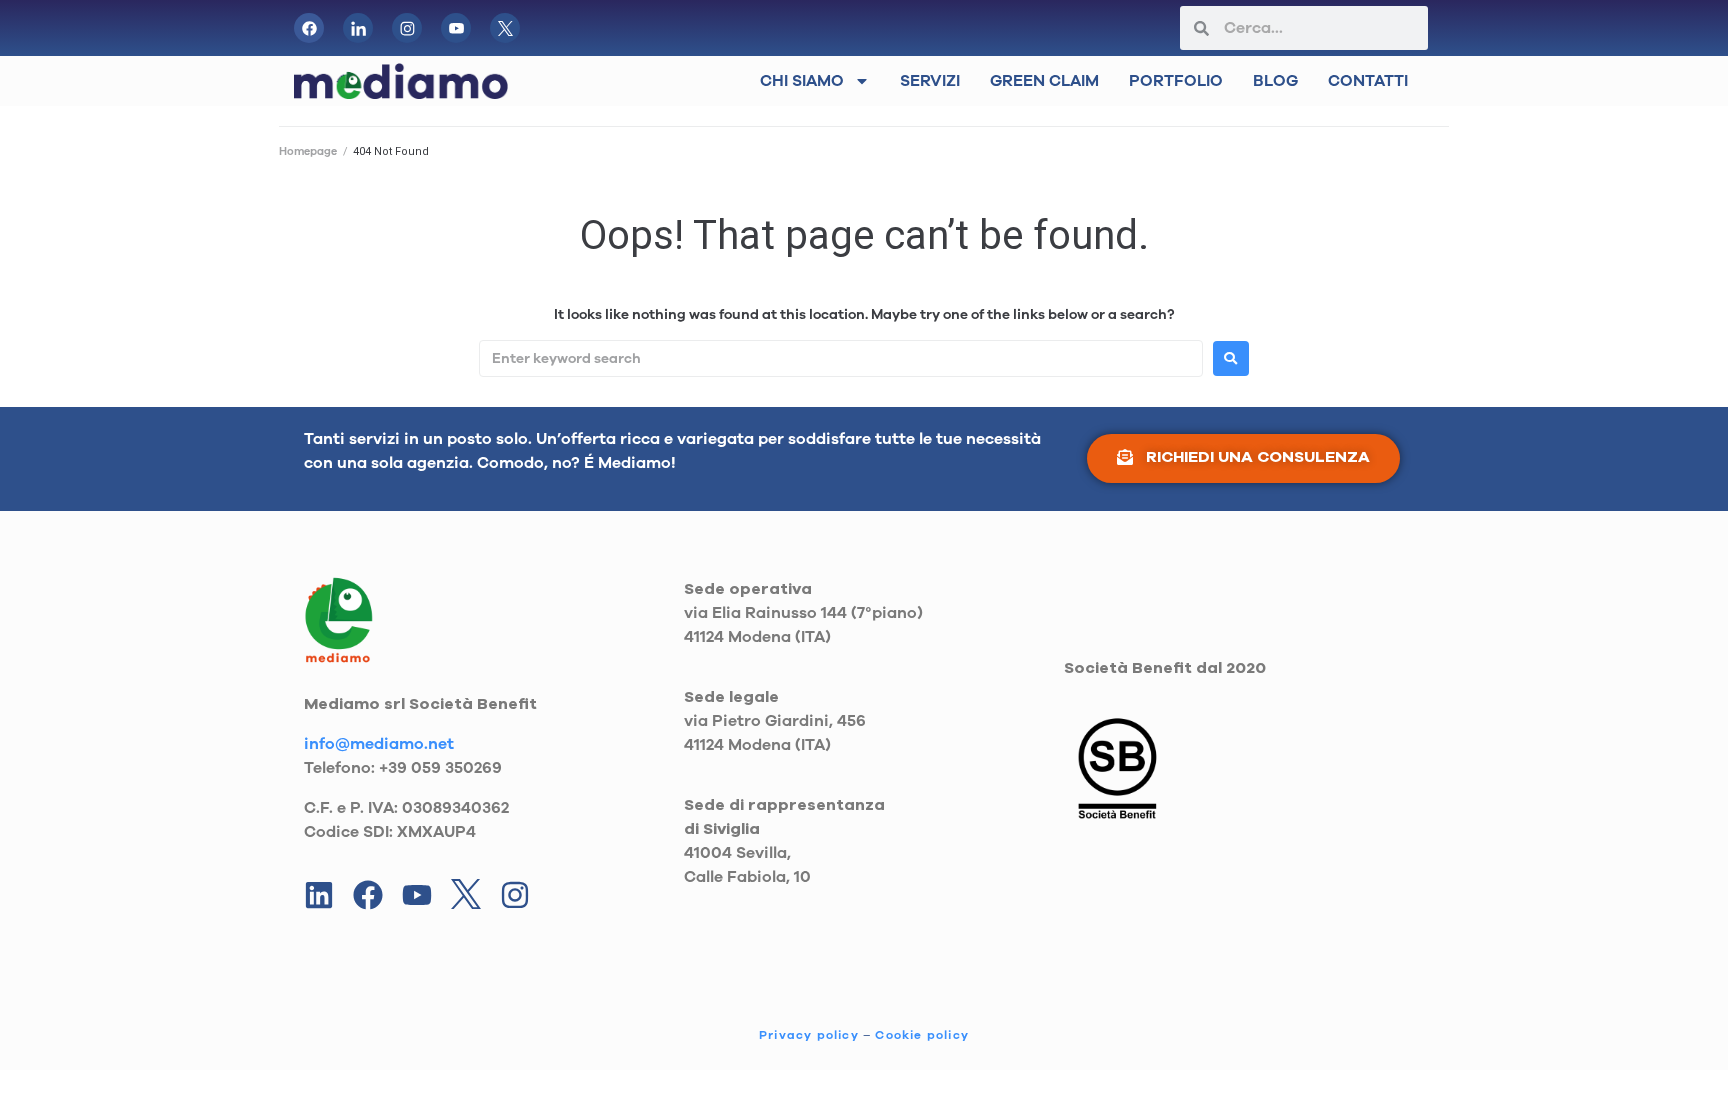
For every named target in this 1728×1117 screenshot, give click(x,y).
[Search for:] (841, 358)
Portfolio (1176, 81)
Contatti (1368, 81)
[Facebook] (309, 28)
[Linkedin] (319, 895)
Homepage (308, 151)
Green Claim (1044, 81)
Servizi (930, 81)
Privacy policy (809, 1035)
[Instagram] (515, 895)
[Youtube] (417, 895)
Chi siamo (802, 81)
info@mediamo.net (379, 744)
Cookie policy (922, 1035)
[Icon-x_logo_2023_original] (505, 28)
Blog (1275, 81)
